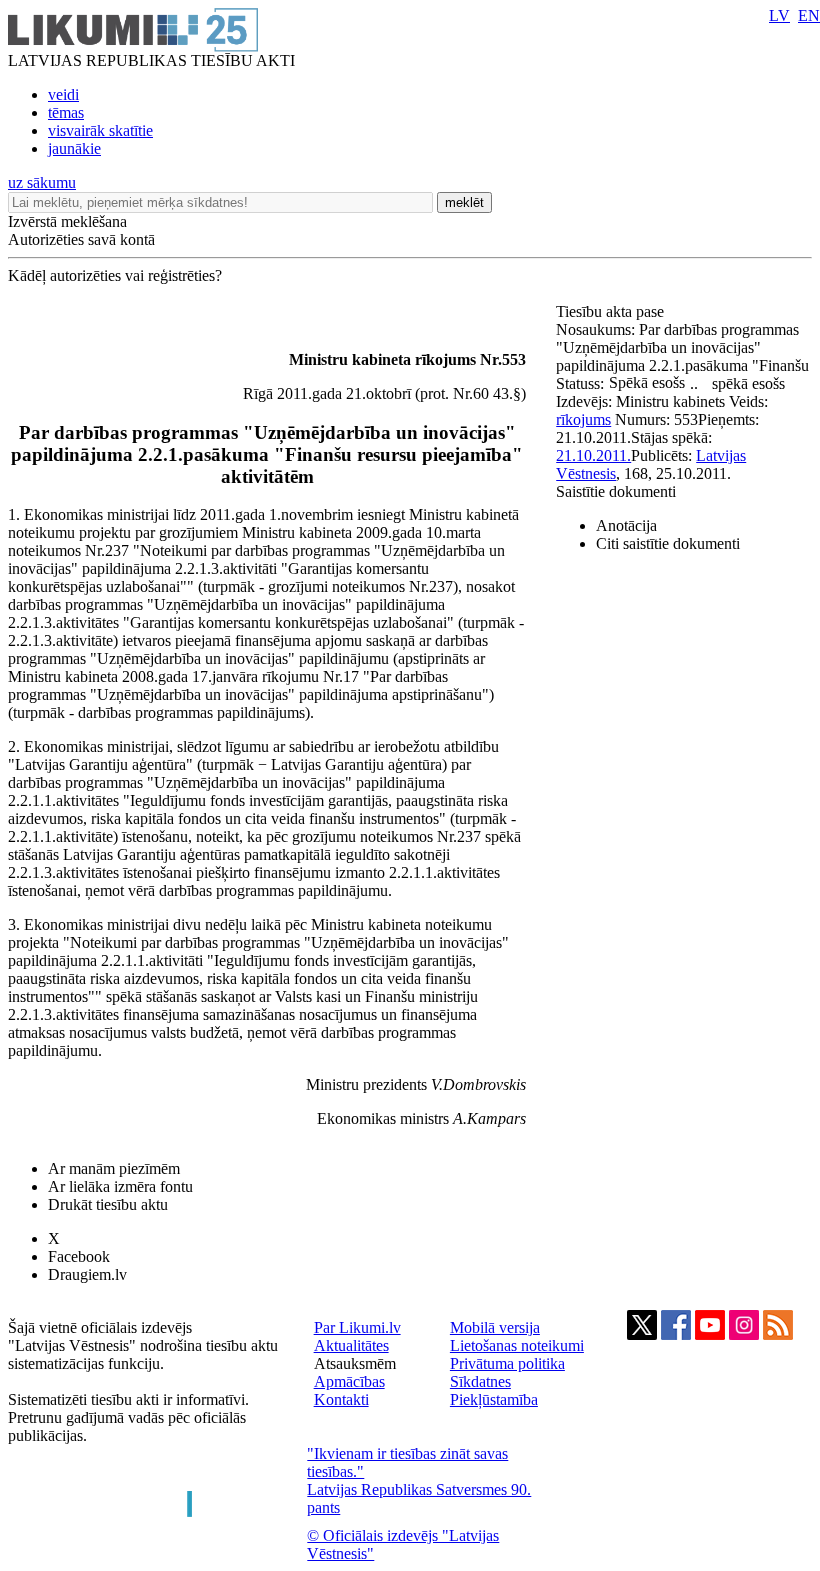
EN (809, 15)
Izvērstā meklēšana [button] (67, 221)
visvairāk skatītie (100, 130)
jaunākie (74, 148)
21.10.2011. (593, 455)
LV (779, 15)
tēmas (66, 112)
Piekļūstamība (494, 1399)
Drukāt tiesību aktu (108, 1204)
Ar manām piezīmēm (114, 1168)
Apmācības (349, 1381)
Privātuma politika (507, 1363)
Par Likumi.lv (357, 1327)
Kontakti (341, 1399)
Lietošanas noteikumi (517, 1345)
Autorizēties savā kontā (81, 239)
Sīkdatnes (480, 1381)
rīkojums (583, 419)
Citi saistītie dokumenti (668, 543)
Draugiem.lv (87, 1274)
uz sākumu (42, 182)
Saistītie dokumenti (616, 491)
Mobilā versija (495, 1327)
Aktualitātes (351, 1345)
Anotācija (626, 525)
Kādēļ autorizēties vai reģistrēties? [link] (115, 275)
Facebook (79, 1256)
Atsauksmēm (355, 1363)
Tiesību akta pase (612, 311)
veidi (63, 94)
